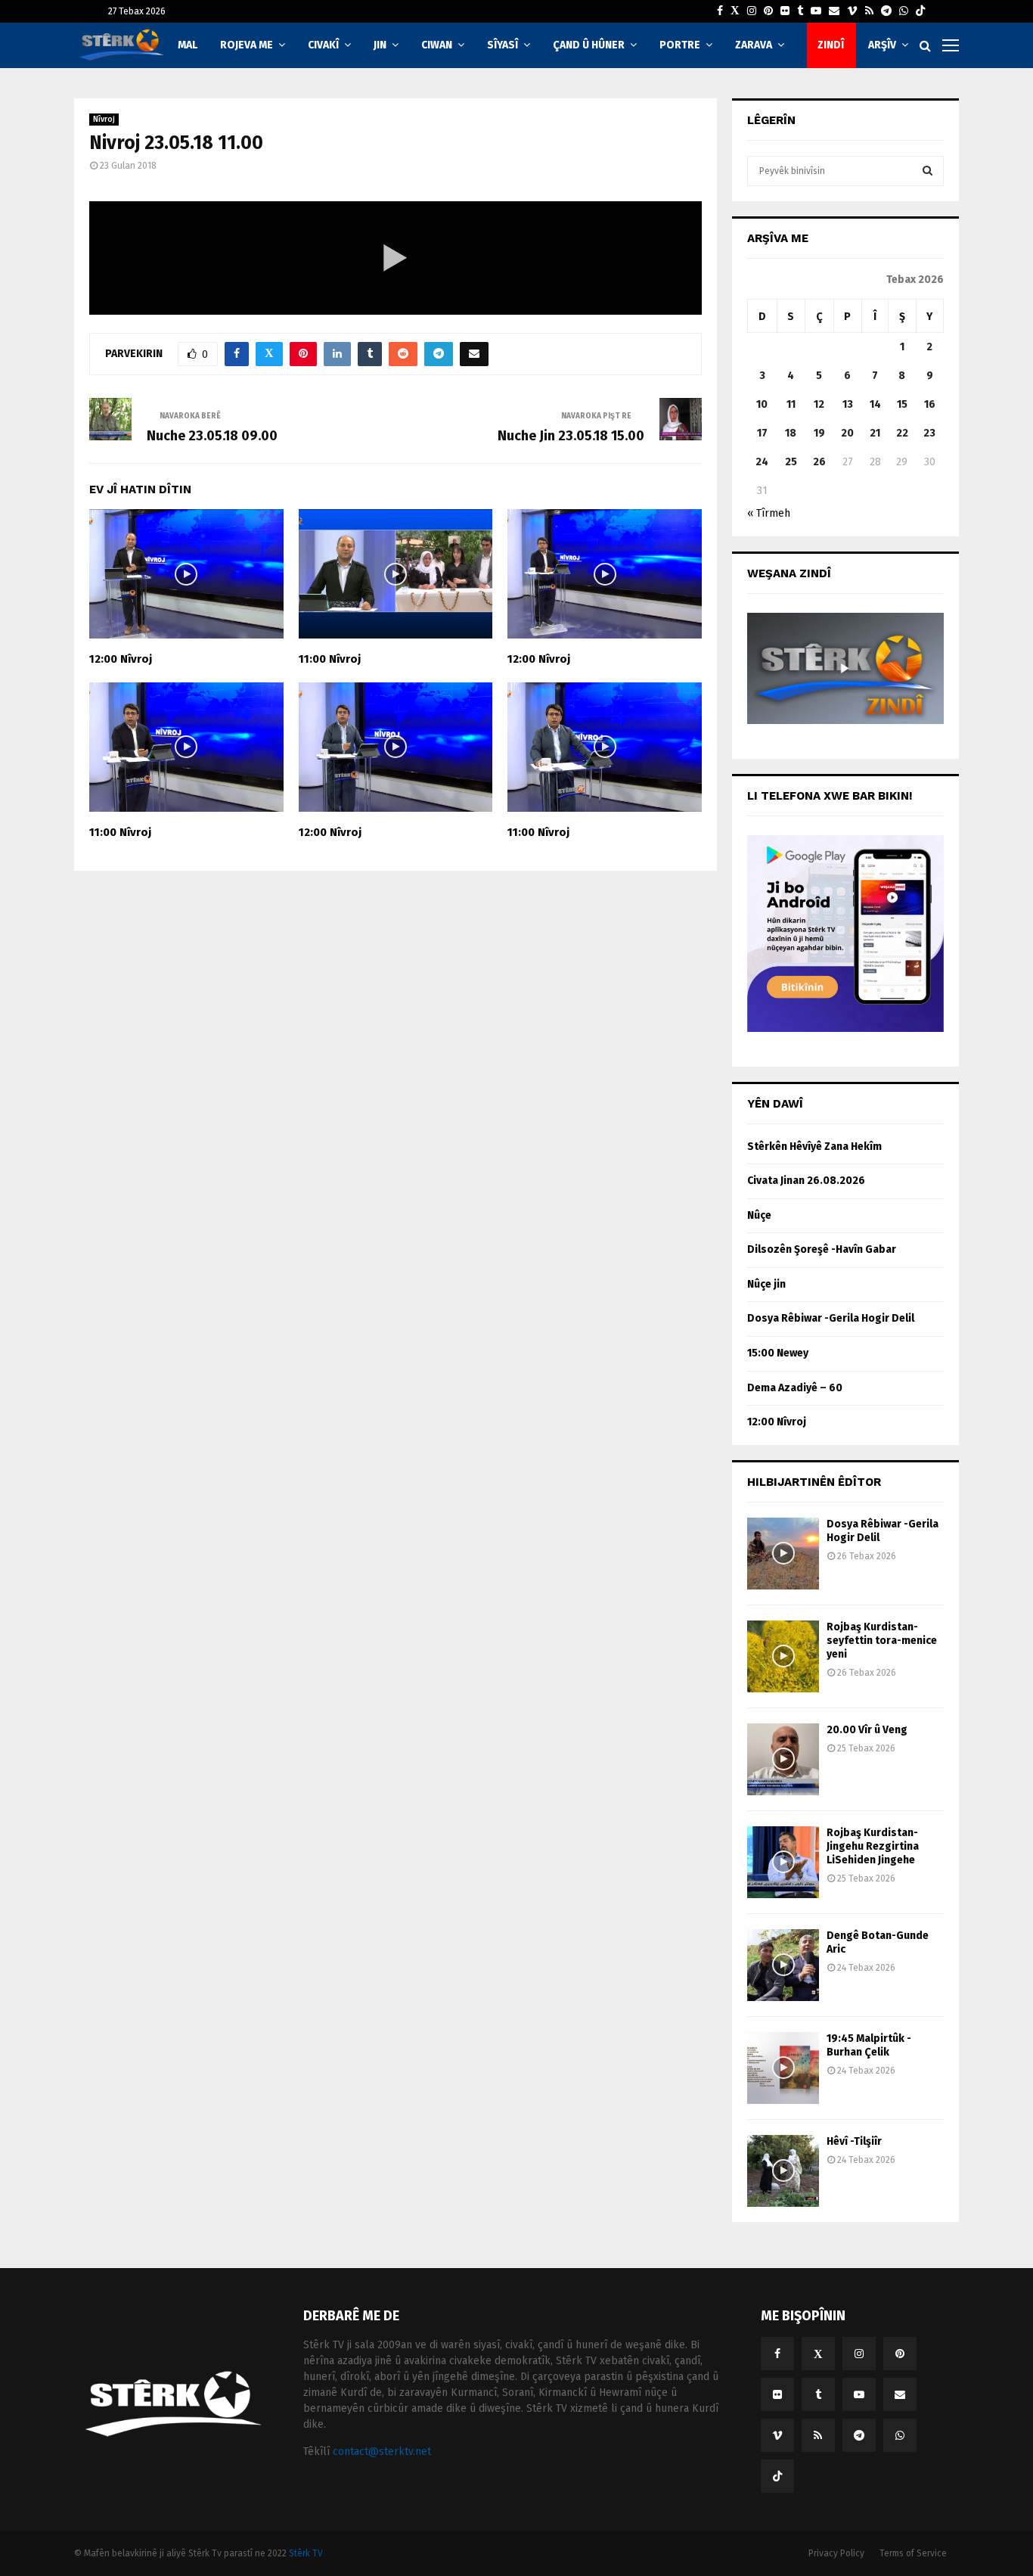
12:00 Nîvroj (121, 659)
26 (819, 462)
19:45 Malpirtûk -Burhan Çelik (869, 2045)
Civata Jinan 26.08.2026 (806, 1181)
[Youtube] (816, 11)
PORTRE (680, 45)
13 (848, 404)
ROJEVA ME (247, 45)
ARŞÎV (882, 45)
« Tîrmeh (769, 513)
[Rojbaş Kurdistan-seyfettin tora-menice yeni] (783, 1656)
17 (762, 433)
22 (902, 433)
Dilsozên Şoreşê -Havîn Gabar (822, 1249)
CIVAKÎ (323, 45)
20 (847, 433)
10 (762, 404)
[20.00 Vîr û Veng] (783, 1759)
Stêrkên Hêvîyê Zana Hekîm (814, 1147)
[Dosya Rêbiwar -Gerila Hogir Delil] (783, 1554)
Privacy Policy (836, 2553)
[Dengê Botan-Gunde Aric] (783, 1965)
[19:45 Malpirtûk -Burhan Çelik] (783, 2068)
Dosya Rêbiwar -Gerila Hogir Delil (831, 1318)
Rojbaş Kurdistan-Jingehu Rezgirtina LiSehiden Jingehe (873, 1846)
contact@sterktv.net (382, 2452)
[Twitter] (735, 11)
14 (875, 404)
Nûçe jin (766, 1284)
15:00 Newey (778, 1353)
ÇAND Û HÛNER (589, 45)
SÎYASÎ (503, 45)
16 (930, 404)
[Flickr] (785, 11)
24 (762, 462)
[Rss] (869, 11)
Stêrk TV (306, 2553)
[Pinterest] (768, 11)
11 (791, 404)
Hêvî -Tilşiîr (854, 2141)
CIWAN (437, 45)
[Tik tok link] (920, 11)
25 (791, 462)
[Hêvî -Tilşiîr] (783, 2171)
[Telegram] (886, 11)
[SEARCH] (928, 171)
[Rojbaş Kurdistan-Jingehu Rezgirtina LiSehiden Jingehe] (783, 1862)
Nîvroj (104, 120)
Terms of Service (913, 2553)
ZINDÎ (831, 45)
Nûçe (759, 1215)
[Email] (834, 11)
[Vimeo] (852, 11)
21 (875, 433)
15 (902, 404)
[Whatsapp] (904, 11)
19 (819, 433)
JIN (380, 45)
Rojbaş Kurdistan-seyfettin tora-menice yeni (882, 1641)
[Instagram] (752, 11)
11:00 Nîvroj (330, 659)
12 (819, 404)
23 (929, 433)
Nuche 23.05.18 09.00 (212, 436)
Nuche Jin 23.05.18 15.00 (571, 436)
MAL (188, 45)
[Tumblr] (800, 11)
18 (791, 433)
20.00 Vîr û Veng (867, 1730)
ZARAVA (754, 45)
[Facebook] (720, 11)
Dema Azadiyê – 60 (795, 1388)
